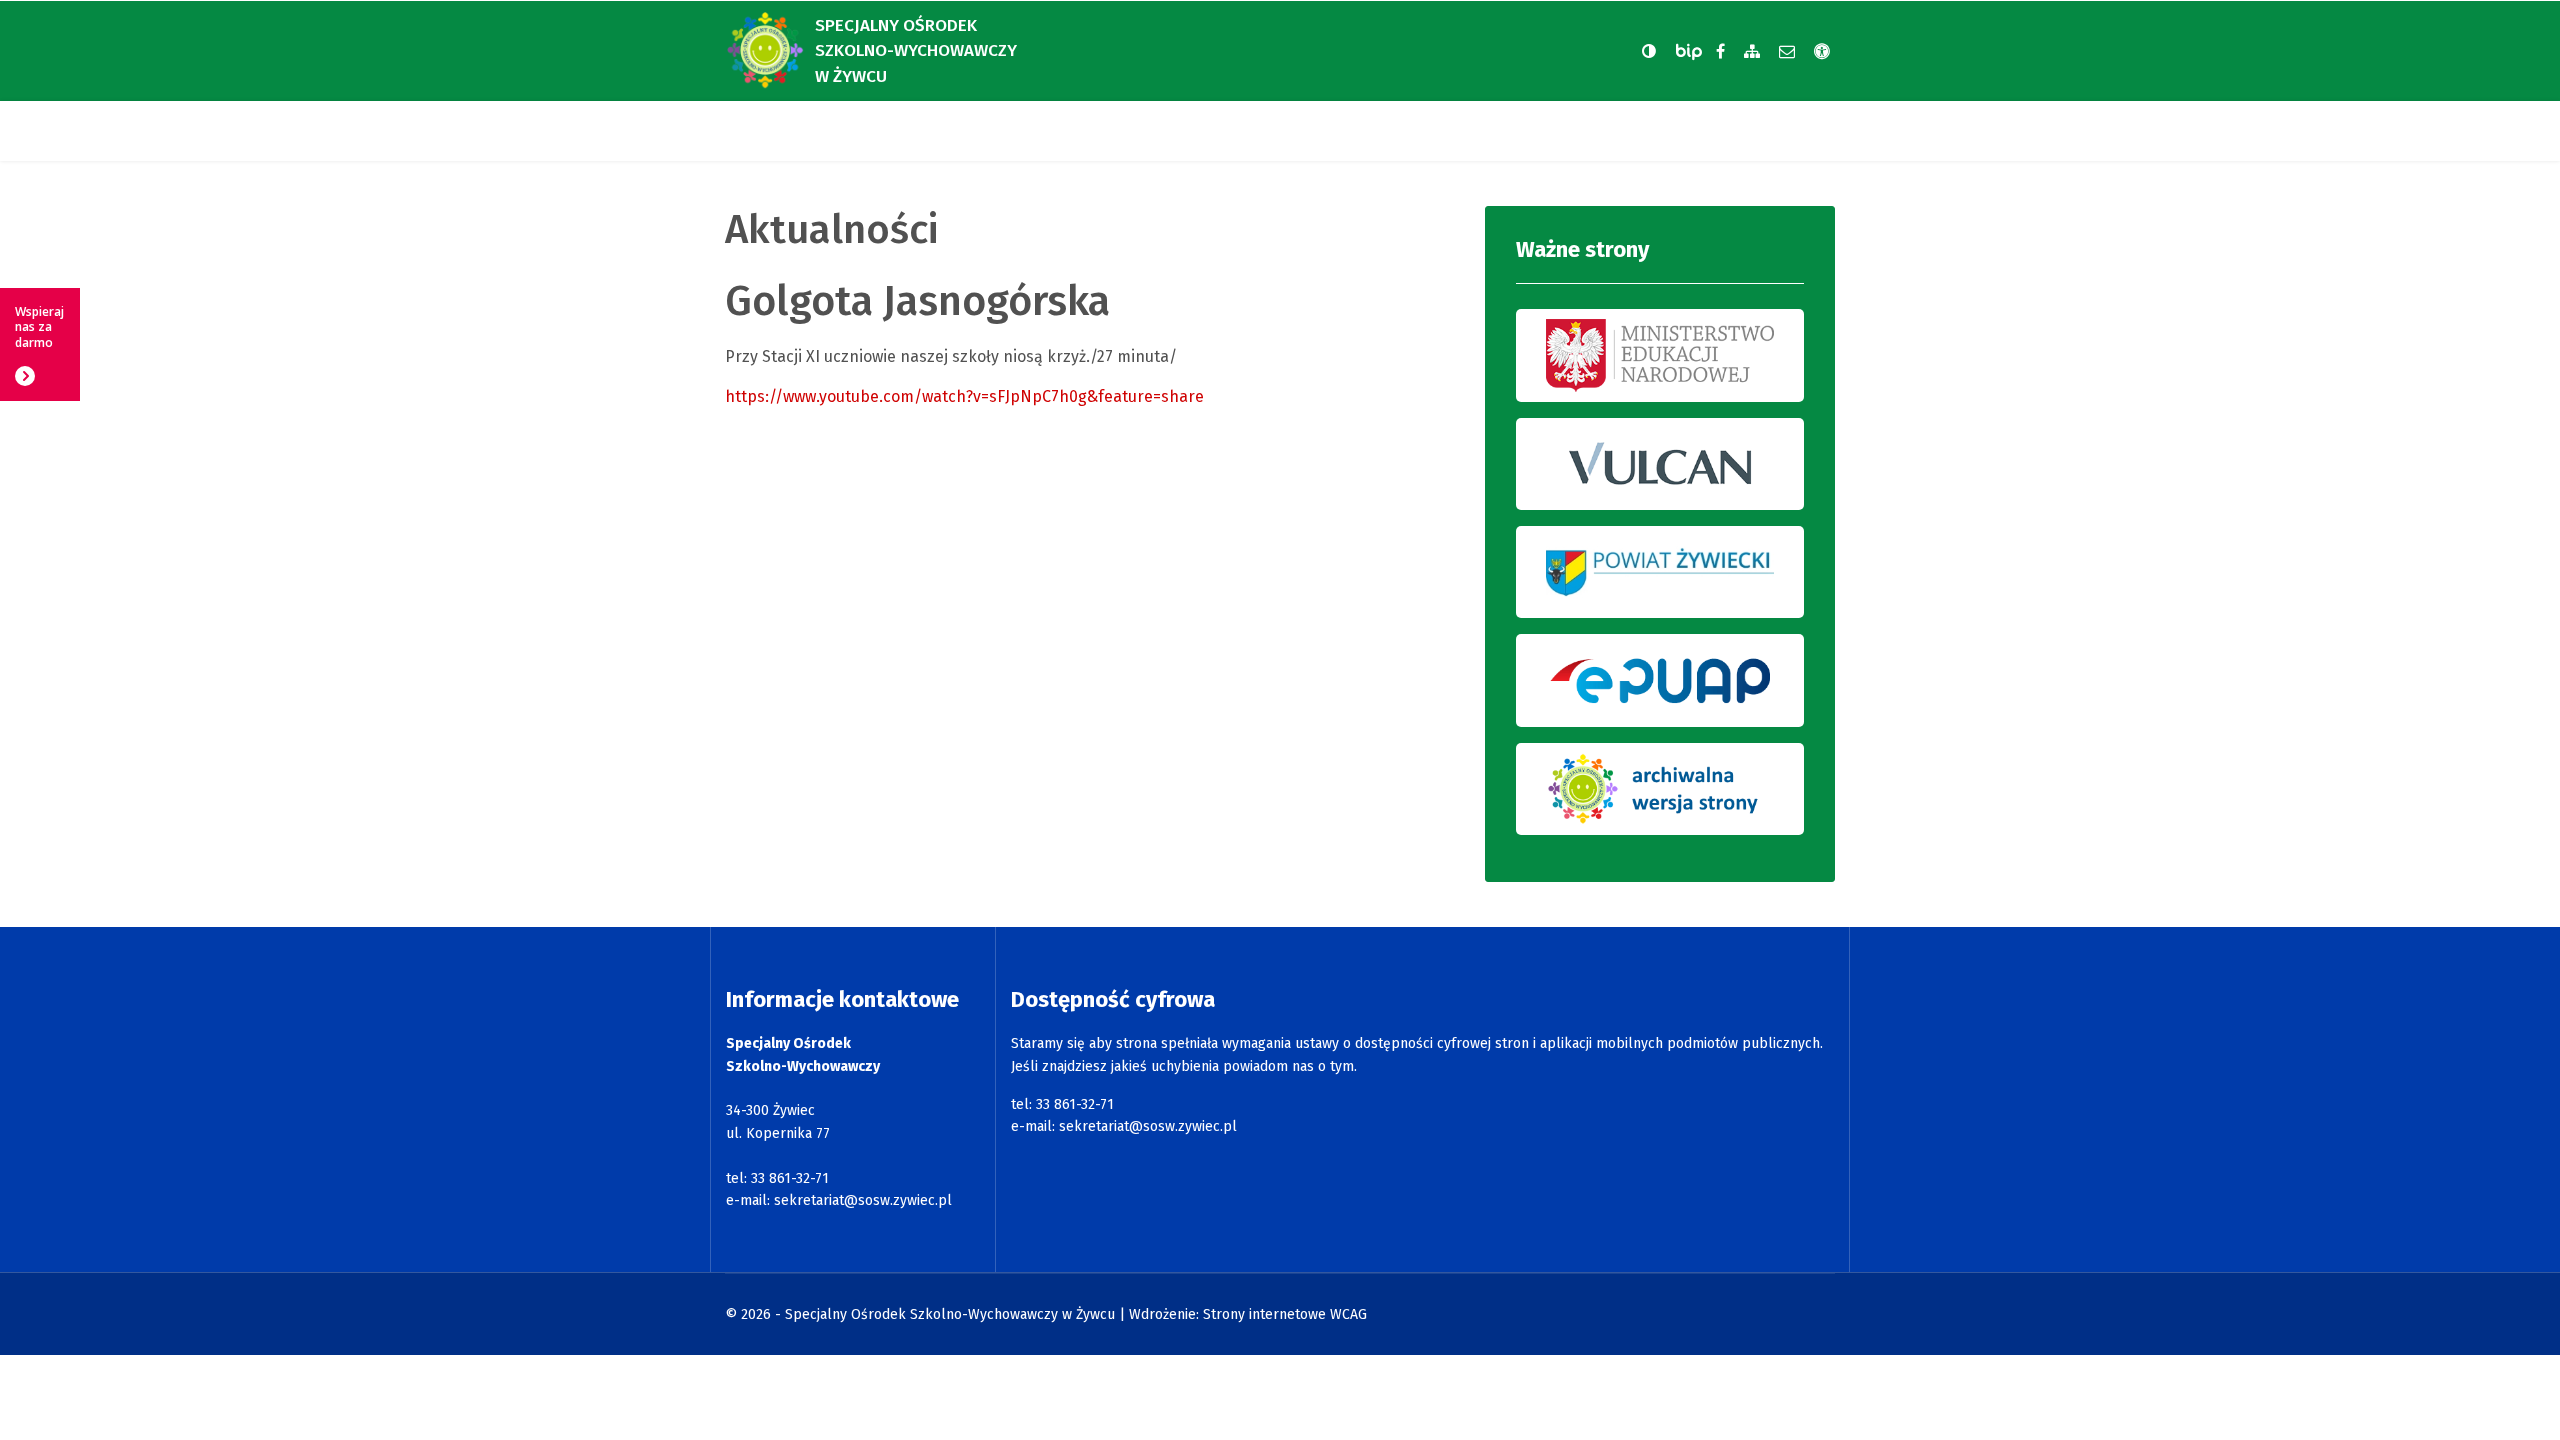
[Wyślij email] (1787, 51)
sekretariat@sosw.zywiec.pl (863, 1200)
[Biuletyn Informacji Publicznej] (1691, 51)
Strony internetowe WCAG (1285, 1314)
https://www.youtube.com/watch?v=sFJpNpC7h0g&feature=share (964, 396)
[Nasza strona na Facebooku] (1720, 51)
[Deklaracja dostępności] (1822, 51)
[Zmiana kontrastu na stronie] (1649, 51)
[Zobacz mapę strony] (1752, 51)
